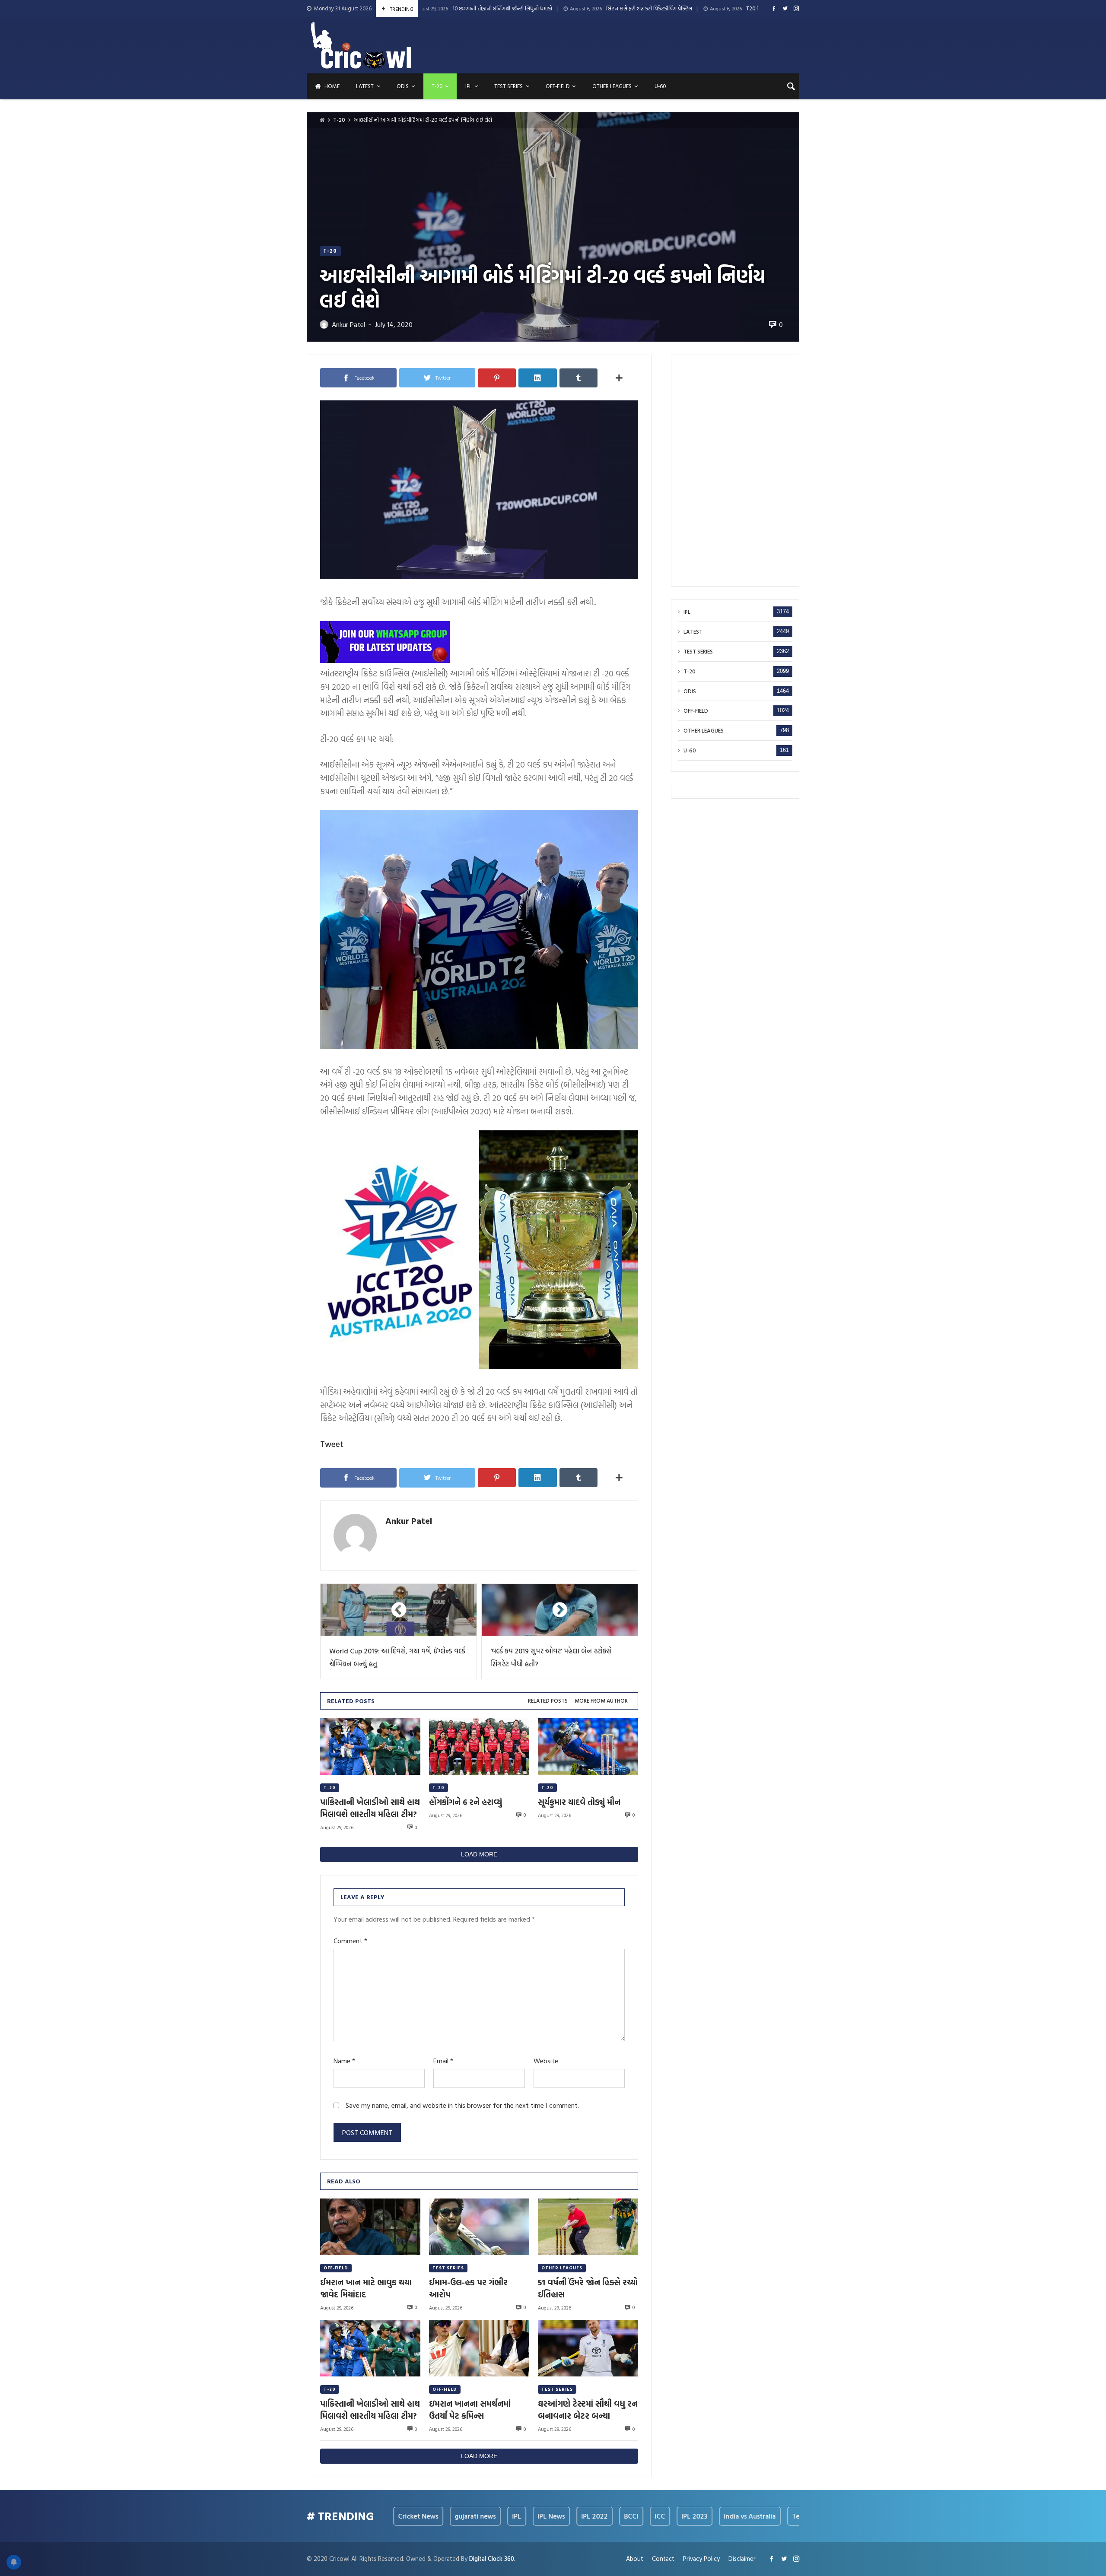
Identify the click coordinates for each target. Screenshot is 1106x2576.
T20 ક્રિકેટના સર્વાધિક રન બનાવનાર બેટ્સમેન (650, 9)
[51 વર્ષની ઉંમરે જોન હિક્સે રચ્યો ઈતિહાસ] (588, 2227)
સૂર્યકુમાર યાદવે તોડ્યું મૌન (579, 1802)
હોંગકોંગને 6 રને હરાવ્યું (466, 1802)
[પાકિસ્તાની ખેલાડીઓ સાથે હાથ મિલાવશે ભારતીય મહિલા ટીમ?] (370, 1746)
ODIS (690, 691)
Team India (721, 2516)
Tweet (332, 1444)
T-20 (339, 120)
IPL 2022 (507, 2516)
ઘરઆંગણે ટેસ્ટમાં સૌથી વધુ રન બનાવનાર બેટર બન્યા (588, 2410)
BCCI (543, 2516)
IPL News (463, 2516)
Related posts (548, 1701)
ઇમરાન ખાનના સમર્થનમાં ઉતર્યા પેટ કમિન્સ (470, 2410)
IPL (687, 612)
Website (546, 2061)
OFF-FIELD (336, 2268)
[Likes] (774, 8)
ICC (572, 2516)
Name (344, 2061)
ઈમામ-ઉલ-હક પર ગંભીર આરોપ (468, 2288)
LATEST (693, 632)
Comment (350, 1941)
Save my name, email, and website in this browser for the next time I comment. (462, 2105)
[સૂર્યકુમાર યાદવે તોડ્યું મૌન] (588, 1746)
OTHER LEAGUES (562, 2268)
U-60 (690, 750)
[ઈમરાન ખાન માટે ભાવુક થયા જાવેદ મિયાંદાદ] (370, 2227)
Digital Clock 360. (492, 2559)
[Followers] (785, 8)
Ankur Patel (409, 1520)
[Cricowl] (361, 45)
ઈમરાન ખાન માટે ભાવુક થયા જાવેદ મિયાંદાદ (366, 2288)
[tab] (548, 1701)
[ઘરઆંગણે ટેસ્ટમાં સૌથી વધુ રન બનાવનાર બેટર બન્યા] (588, 2348)
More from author (601, 1701)
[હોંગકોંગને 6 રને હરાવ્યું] (479, 1746)
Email (443, 2061)
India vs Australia (662, 2516)
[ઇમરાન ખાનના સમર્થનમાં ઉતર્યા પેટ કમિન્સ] (479, 2348)
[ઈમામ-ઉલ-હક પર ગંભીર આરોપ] (479, 2227)
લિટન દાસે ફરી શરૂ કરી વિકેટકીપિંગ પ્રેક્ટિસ (506, 9)
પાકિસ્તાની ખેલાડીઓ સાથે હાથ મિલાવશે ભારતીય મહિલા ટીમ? (370, 1808)
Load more (479, 1854)
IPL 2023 (607, 2516)
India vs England (779, 2516)
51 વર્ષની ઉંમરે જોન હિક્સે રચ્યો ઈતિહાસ (588, 2288)
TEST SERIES (448, 2268)
